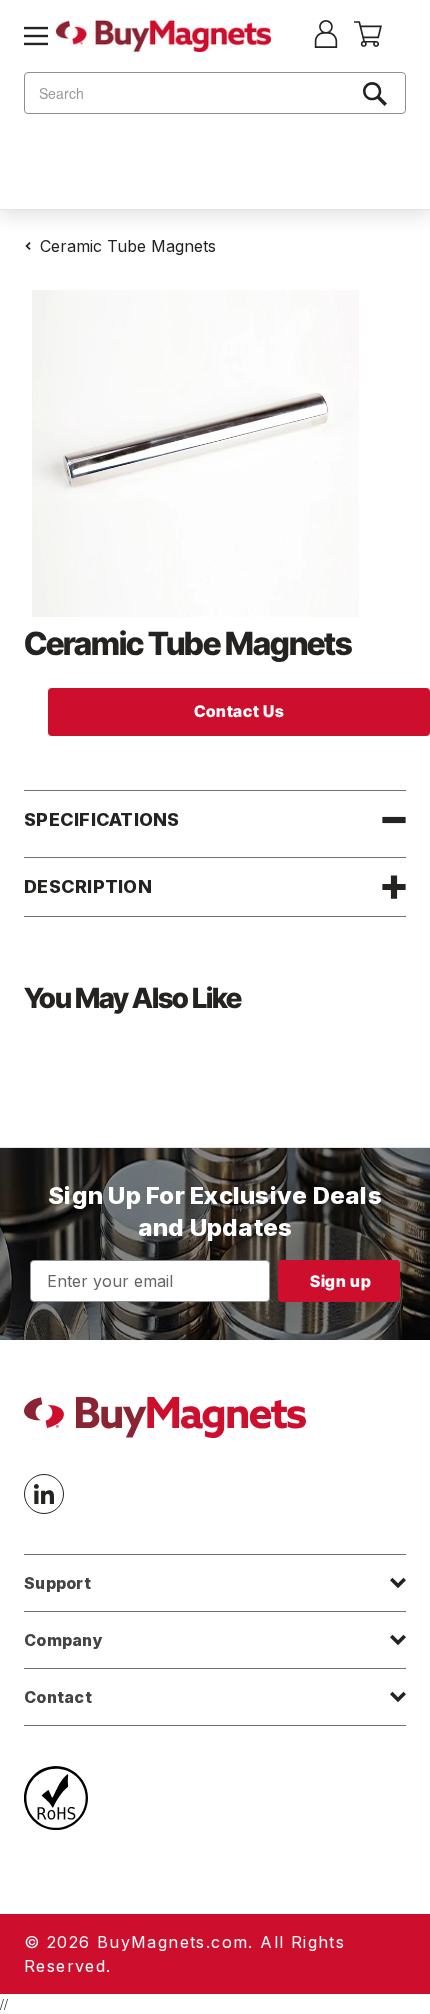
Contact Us (239, 711)
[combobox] (215, 93)
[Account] (326, 36)
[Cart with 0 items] (368, 41)
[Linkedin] (44, 1494)
